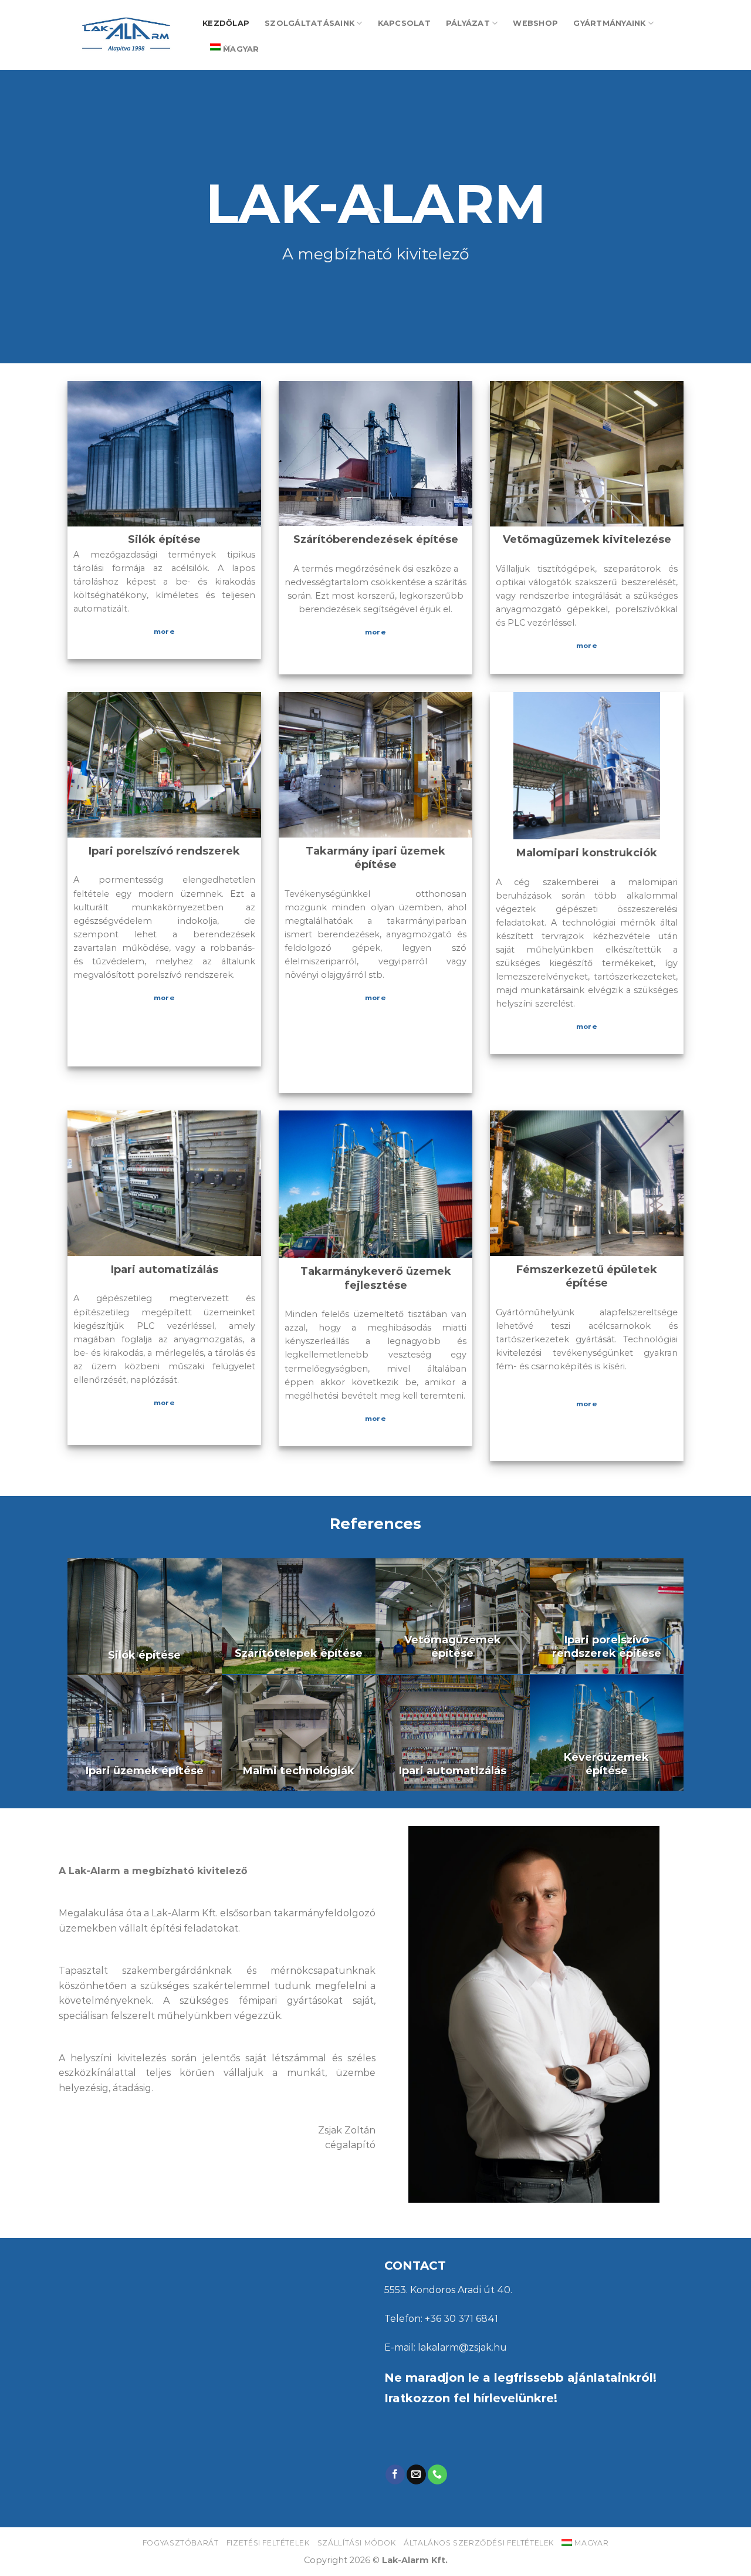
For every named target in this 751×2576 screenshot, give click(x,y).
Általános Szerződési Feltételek (479, 2543)
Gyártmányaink (609, 23)
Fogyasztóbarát (181, 2543)
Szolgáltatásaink (309, 23)
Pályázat (468, 23)
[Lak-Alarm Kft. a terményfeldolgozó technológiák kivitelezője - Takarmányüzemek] (126, 35)
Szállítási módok (357, 2543)
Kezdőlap (226, 23)
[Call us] (437, 2474)
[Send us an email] (416, 2474)
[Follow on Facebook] (395, 2474)
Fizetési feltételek (268, 2543)
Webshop (535, 23)
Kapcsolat (404, 23)
